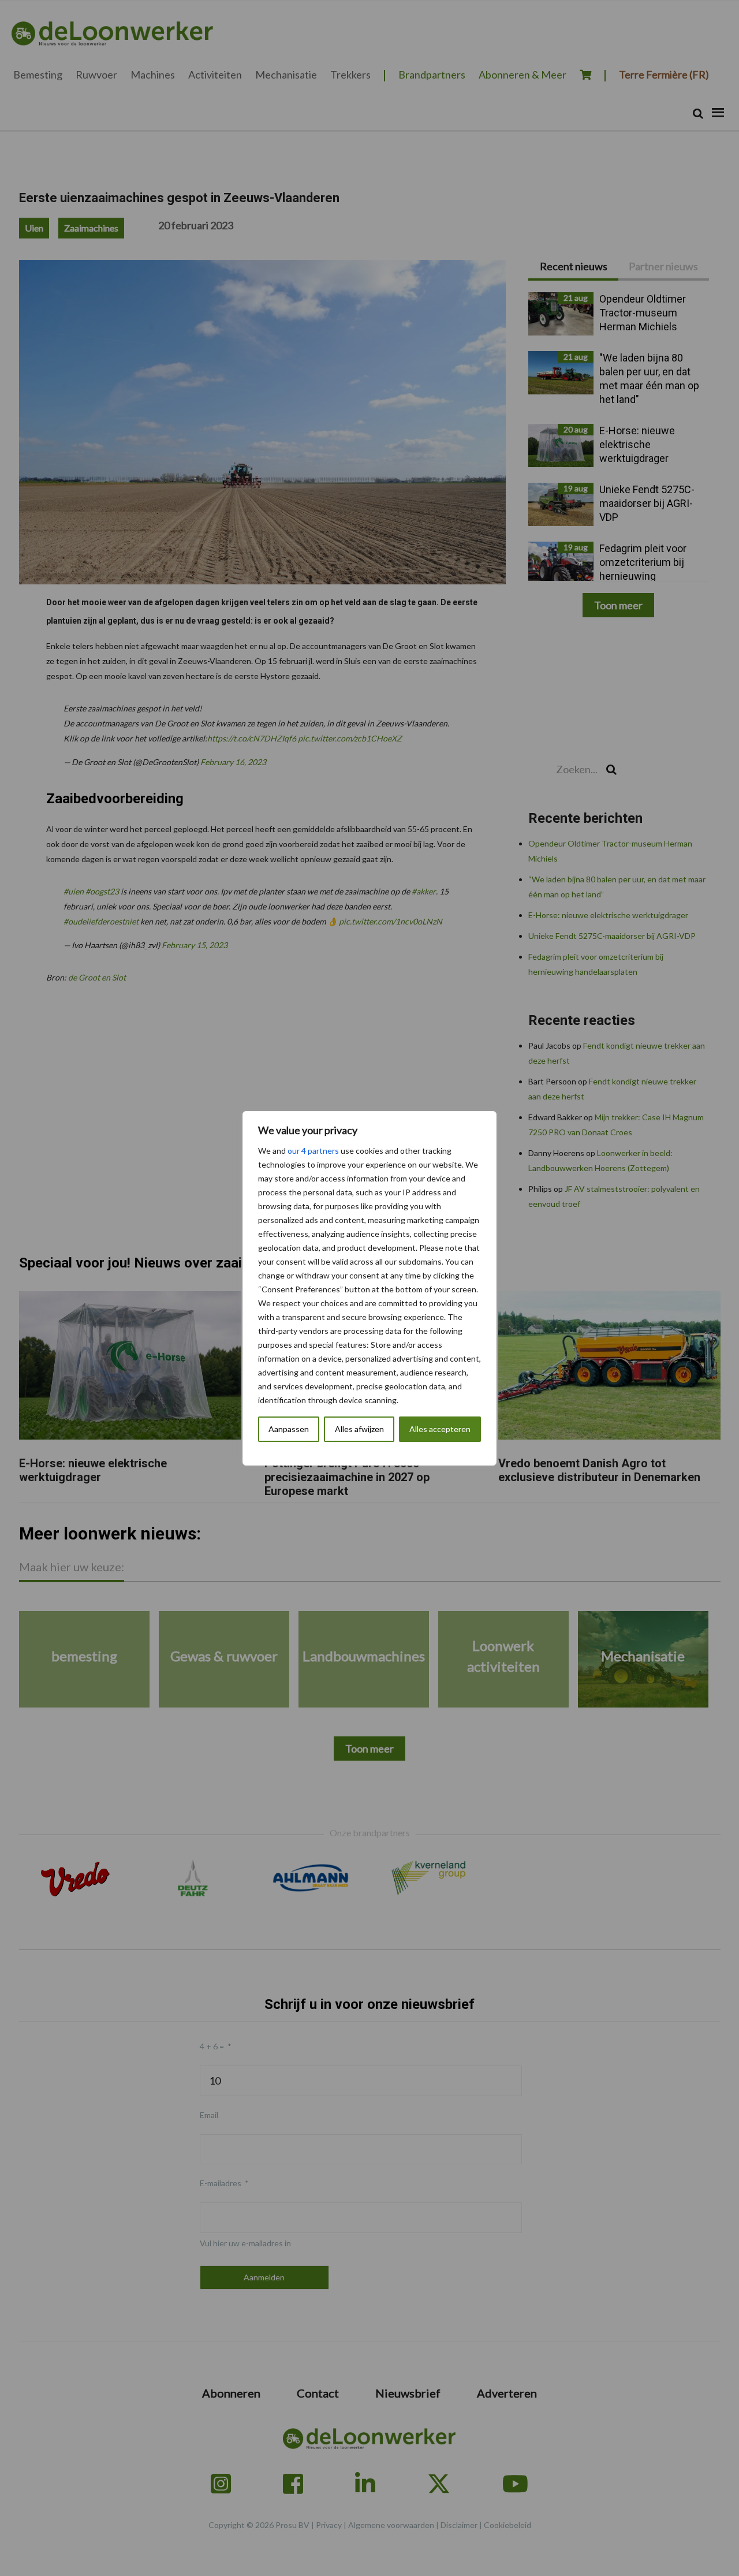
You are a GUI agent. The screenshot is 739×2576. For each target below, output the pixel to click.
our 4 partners (313, 1151)
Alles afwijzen (359, 1429)
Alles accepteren (440, 1429)
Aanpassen (289, 1429)
